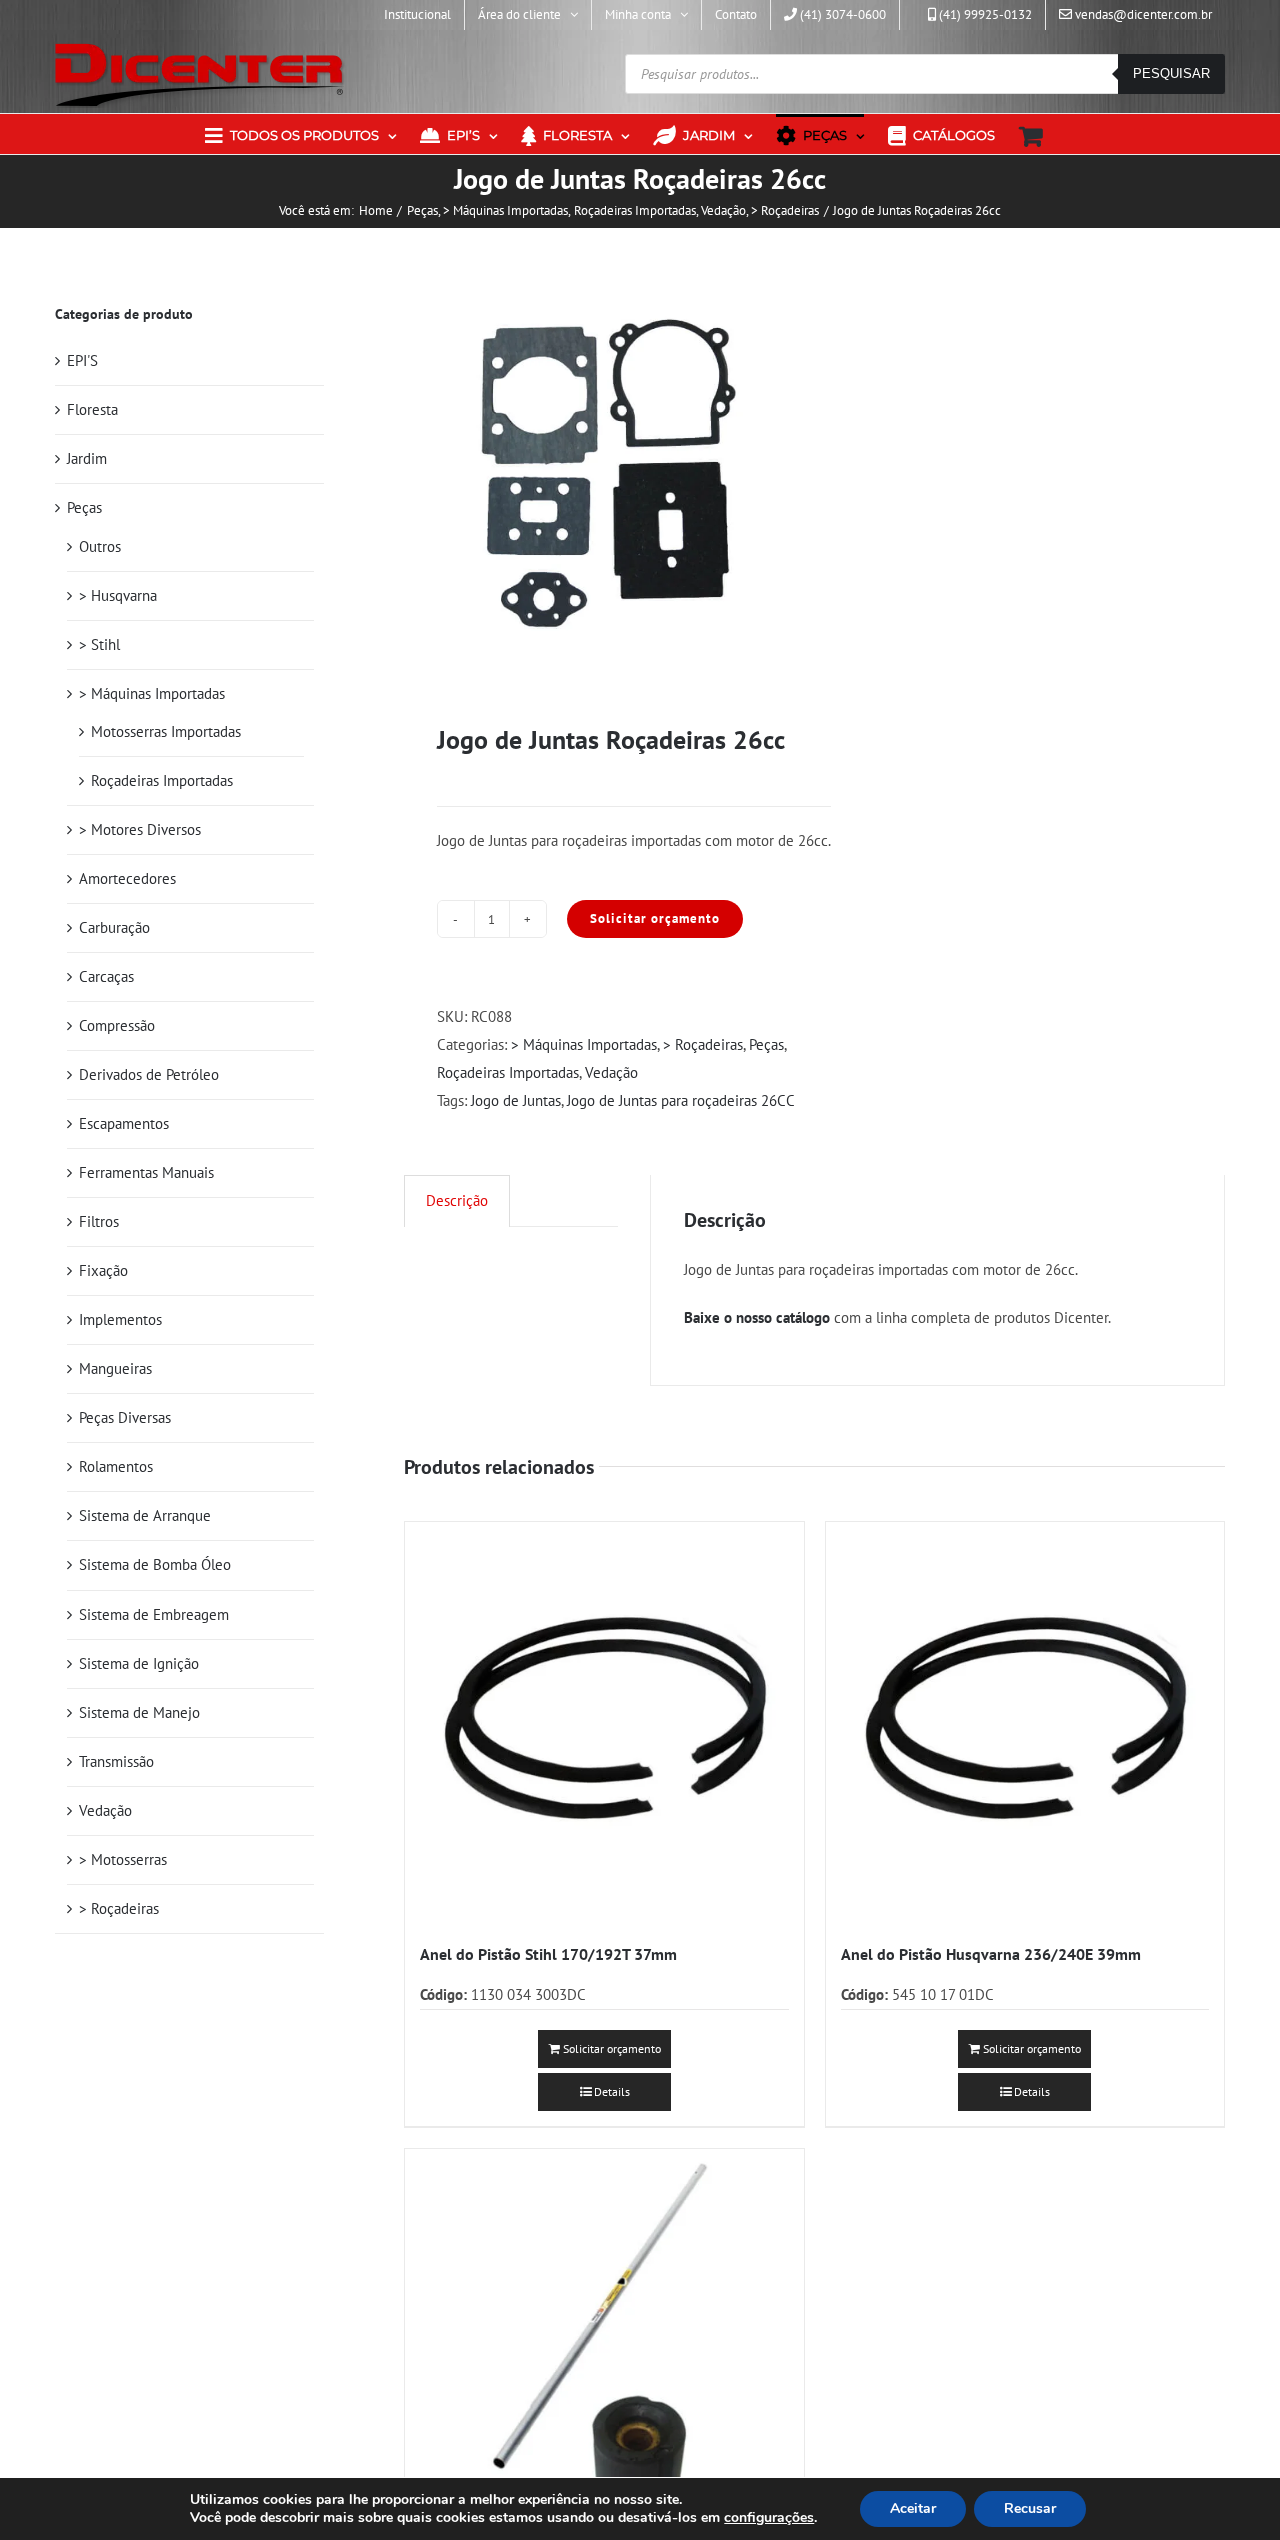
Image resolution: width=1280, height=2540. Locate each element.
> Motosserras (123, 1859)
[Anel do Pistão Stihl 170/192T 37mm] (604, 1721)
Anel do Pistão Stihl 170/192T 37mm (548, 1954)
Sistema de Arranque (145, 1515)
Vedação (611, 1072)
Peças (766, 1044)
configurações (769, 2518)
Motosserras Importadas (166, 731)
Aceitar (913, 2508)
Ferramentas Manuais (146, 1172)
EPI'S (82, 360)
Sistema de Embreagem (154, 1614)
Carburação (114, 927)
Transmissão (116, 1761)
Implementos (120, 1319)
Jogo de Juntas (516, 1100)
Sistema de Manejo (139, 1712)
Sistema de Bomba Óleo (155, 1564)
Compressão (117, 1025)
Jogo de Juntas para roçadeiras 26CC (681, 1100)
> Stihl (99, 644)
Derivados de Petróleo (149, 1074)
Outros (100, 546)
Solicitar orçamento (655, 918)
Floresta (92, 409)
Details (612, 2091)
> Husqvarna (118, 595)
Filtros (99, 1221)
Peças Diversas (125, 1417)
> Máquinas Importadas (584, 1044)
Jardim (87, 458)
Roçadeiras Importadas (508, 1072)
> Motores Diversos (140, 829)
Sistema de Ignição (139, 1663)
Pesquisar (1171, 73)
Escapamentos (124, 1123)
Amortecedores (127, 878)
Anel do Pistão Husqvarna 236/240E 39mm (991, 1954)
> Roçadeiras (703, 1044)
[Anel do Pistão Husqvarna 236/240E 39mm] (1025, 1721)
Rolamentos (116, 1466)
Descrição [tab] (457, 1200)
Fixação (103, 1270)
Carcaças (106, 976)
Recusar (1030, 2508)
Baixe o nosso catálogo (757, 1317)
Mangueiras (115, 1368)
